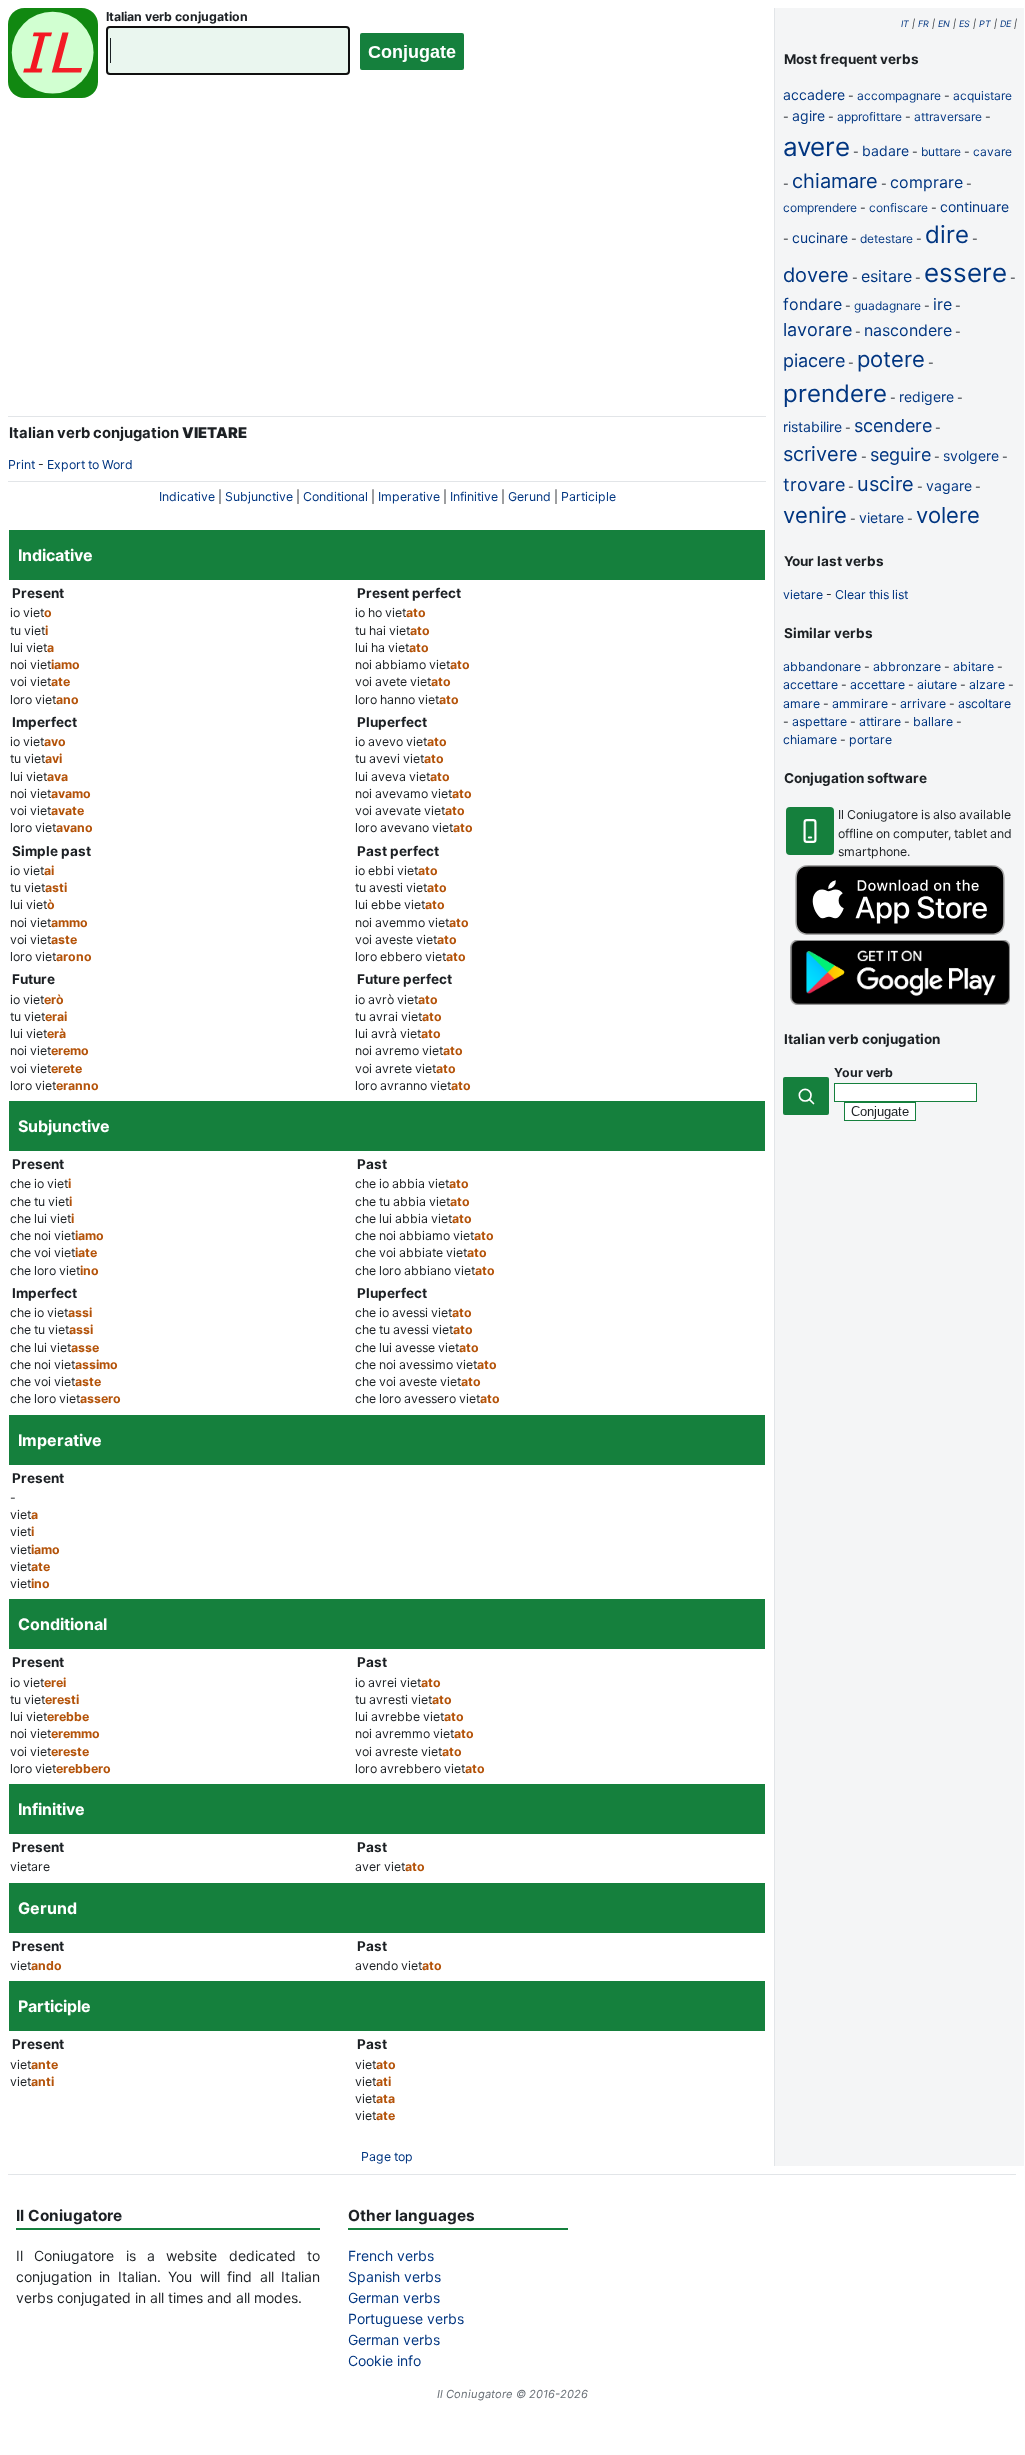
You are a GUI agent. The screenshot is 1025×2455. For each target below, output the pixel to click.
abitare (973, 666)
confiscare (898, 207)
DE (1005, 23)
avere (816, 146)
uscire (885, 484)
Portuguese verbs (406, 2318)
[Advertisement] (387, 270)
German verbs (394, 2297)
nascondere (908, 330)
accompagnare (899, 95)
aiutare (937, 684)
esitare (886, 276)
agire (808, 115)
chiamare (835, 181)
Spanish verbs (394, 2276)
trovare (814, 484)
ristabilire (812, 426)
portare (870, 739)
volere (948, 515)
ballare (933, 721)
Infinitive (474, 496)
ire (942, 304)
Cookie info (384, 2360)
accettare (810, 684)
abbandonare (822, 666)
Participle (588, 496)
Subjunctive (259, 496)
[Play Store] (900, 1000)
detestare (886, 238)
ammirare (860, 703)
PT (985, 23)
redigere (926, 396)
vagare (949, 485)
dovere (816, 275)
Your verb (863, 1072)
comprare (926, 182)
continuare (974, 206)
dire (947, 234)
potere (891, 359)
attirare (880, 721)
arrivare (923, 703)
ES (964, 23)
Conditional (335, 496)
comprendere (820, 207)
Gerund (529, 496)
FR (923, 23)
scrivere (820, 454)
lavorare (817, 329)
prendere (835, 393)
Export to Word (90, 464)
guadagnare (887, 305)
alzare (987, 684)
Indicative (187, 496)
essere (965, 272)
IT (905, 23)
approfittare (869, 116)
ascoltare (984, 703)
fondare (812, 304)
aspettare (819, 721)
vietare (881, 517)
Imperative (409, 496)
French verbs (391, 2255)
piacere (814, 360)
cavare (992, 151)
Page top (387, 2156)
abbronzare (907, 666)
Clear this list (871, 594)
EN (944, 23)
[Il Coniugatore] (53, 55)
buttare (941, 151)
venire (815, 515)
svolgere (971, 455)
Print (21, 464)
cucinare (820, 237)
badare (885, 150)
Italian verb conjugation (177, 16)
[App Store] (900, 930)
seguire (900, 454)
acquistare (982, 95)
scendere (893, 425)
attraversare (948, 116)
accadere (814, 94)
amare (801, 703)
